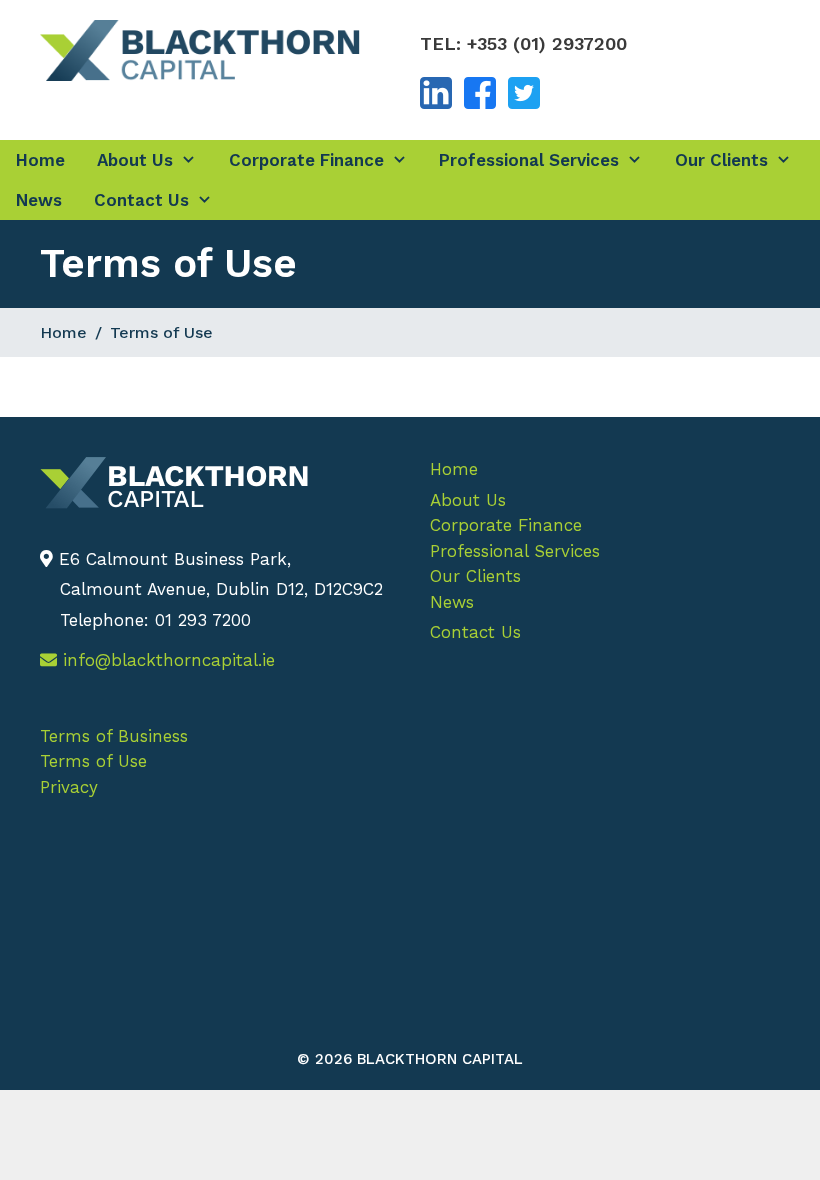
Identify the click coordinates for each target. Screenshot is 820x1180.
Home (40, 160)
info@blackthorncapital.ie (166, 660)
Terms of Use (93, 761)
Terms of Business (114, 736)
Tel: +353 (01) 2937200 (523, 43)
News (39, 200)
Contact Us (141, 200)
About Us (135, 160)
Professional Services (529, 160)
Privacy (69, 787)
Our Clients (721, 160)
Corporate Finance (306, 160)
